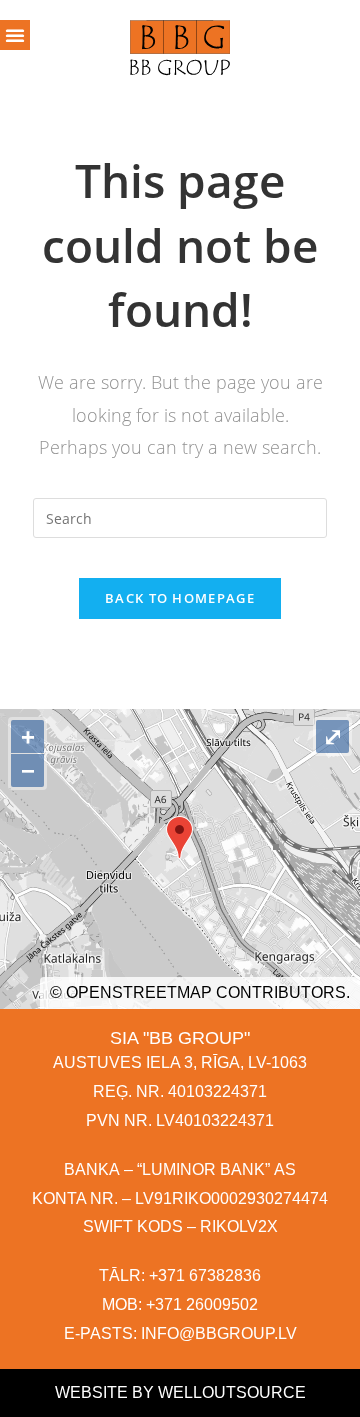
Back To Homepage (180, 598)
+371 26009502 (202, 1304)
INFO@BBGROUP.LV (219, 1333)
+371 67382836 (205, 1275)
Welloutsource (232, 1392)
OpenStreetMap (139, 992)
